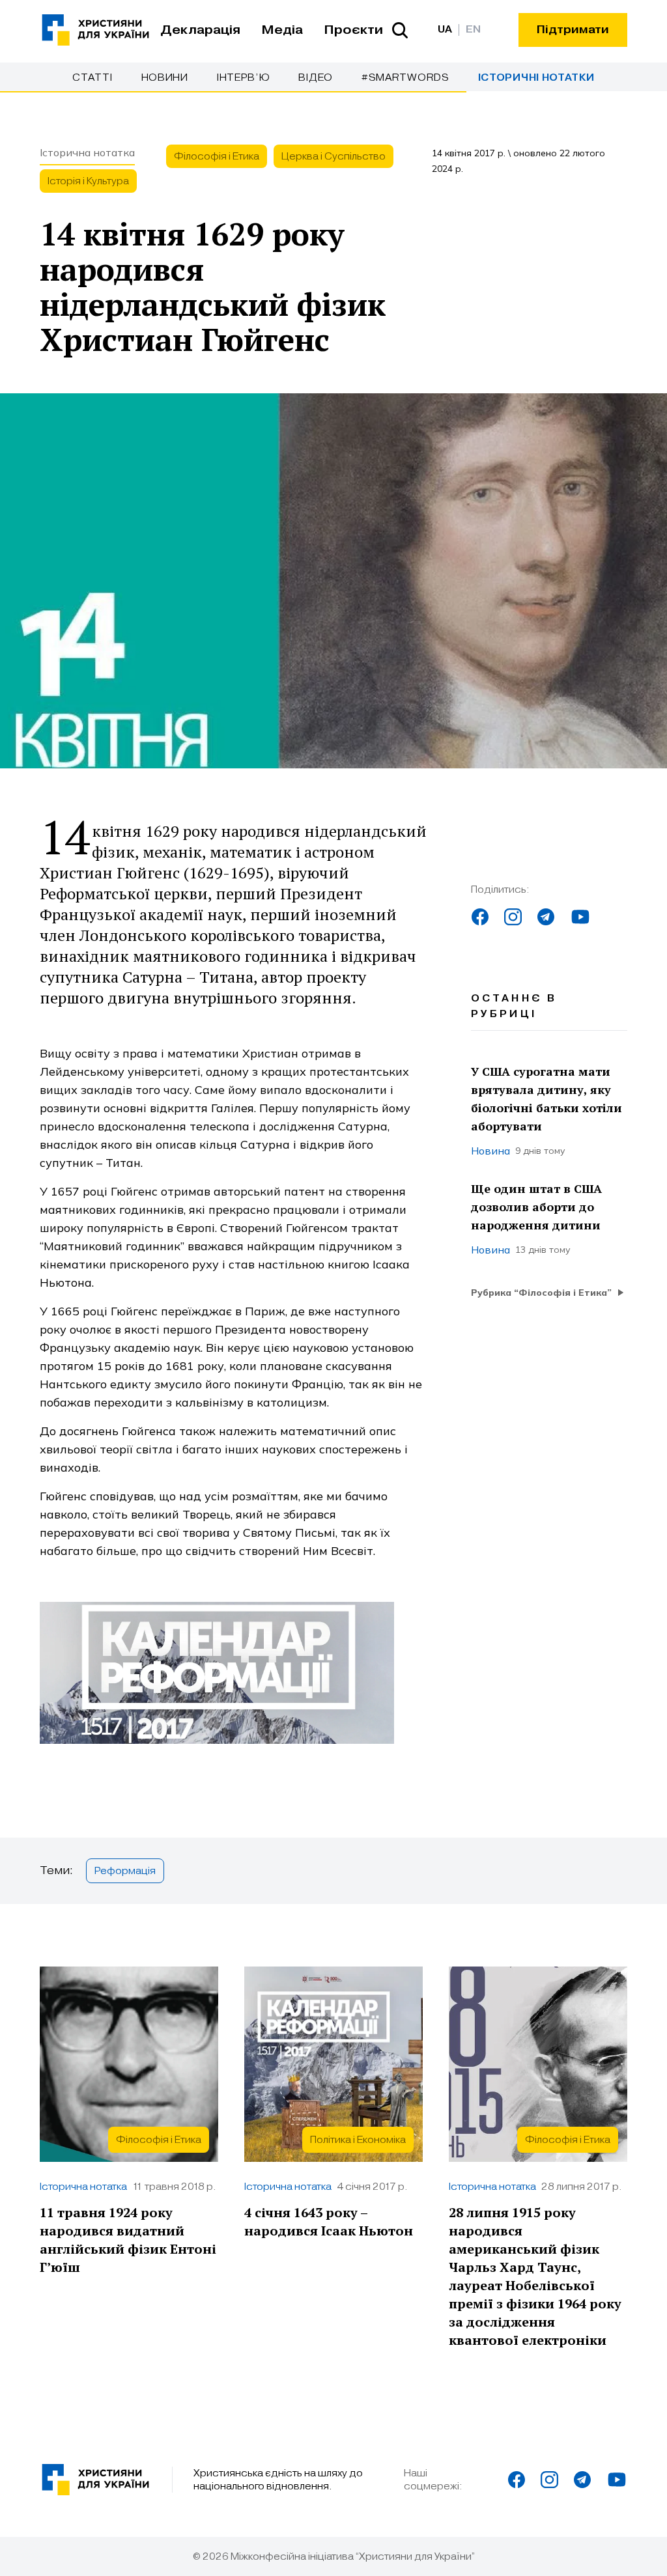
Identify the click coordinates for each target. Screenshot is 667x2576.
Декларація (200, 30)
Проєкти (353, 30)
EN (473, 30)
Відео (316, 77)
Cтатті (92, 77)
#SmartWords (405, 77)
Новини (165, 77)
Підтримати (573, 30)
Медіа (282, 30)
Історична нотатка (87, 152)
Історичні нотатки (536, 78)
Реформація (125, 1871)
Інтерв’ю (244, 77)
